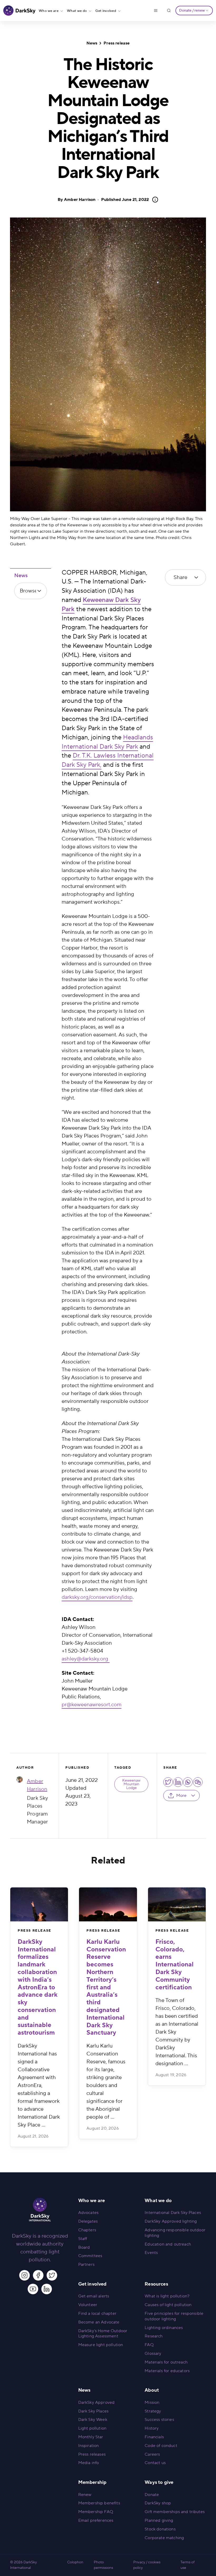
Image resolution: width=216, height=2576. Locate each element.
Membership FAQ (96, 2512)
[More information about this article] (154, 200)
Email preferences (96, 2520)
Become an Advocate (99, 2322)
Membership (92, 2482)
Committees (90, 2256)
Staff (83, 2239)
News (92, 43)
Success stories (159, 2420)
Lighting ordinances (164, 2328)
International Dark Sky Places (173, 2213)
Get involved (106, 11)
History (152, 2428)
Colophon (75, 2562)
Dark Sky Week (93, 2420)
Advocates (88, 2213)
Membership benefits (99, 2503)
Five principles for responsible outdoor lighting (174, 2316)
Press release (117, 43)
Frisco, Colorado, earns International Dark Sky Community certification (175, 1965)
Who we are (49, 11)
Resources (156, 2284)
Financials (154, 2437)
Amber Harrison (80, 200)
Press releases (92, 2454)
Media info (89, 2463)
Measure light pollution (101, 2345)
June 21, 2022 (125, 200)
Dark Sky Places (93, 2411)
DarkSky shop (158, 2503)
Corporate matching (164, 2538)
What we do (77, 11)
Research (154, 2336)
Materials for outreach (166, 2362)
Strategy (153, 2411)
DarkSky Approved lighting (171, 2221)
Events (151, 2253)
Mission (152, 2402)
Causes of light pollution (168, 2305)
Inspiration (89, 2446)
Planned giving (159, 2520)
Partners (86, 2264)
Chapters (87, 2230)
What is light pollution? (167, 2296)
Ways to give (159, 2482)
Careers (152, 2454)
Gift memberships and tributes (175, 2512)
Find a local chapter (97, 2313)
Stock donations (160, 2529)
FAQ (149, 2345)
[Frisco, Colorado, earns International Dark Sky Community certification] (177, 1904)
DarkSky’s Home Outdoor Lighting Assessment (103, 2334)
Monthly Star (91, 2437)
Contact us (155, 2463)
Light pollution (92, 2428)
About (152, 2390)
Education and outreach (168, 2244)
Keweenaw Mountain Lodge (131, 1784)
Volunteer (88, 2305)
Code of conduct (161, 2446)
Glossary (153, 2353)
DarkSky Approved (97, 2402)
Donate (152, 2495)
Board (84, 2247)
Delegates (88, 2221)
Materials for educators (167, 2371)
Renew (85, 2495)
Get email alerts (94, 2296)
